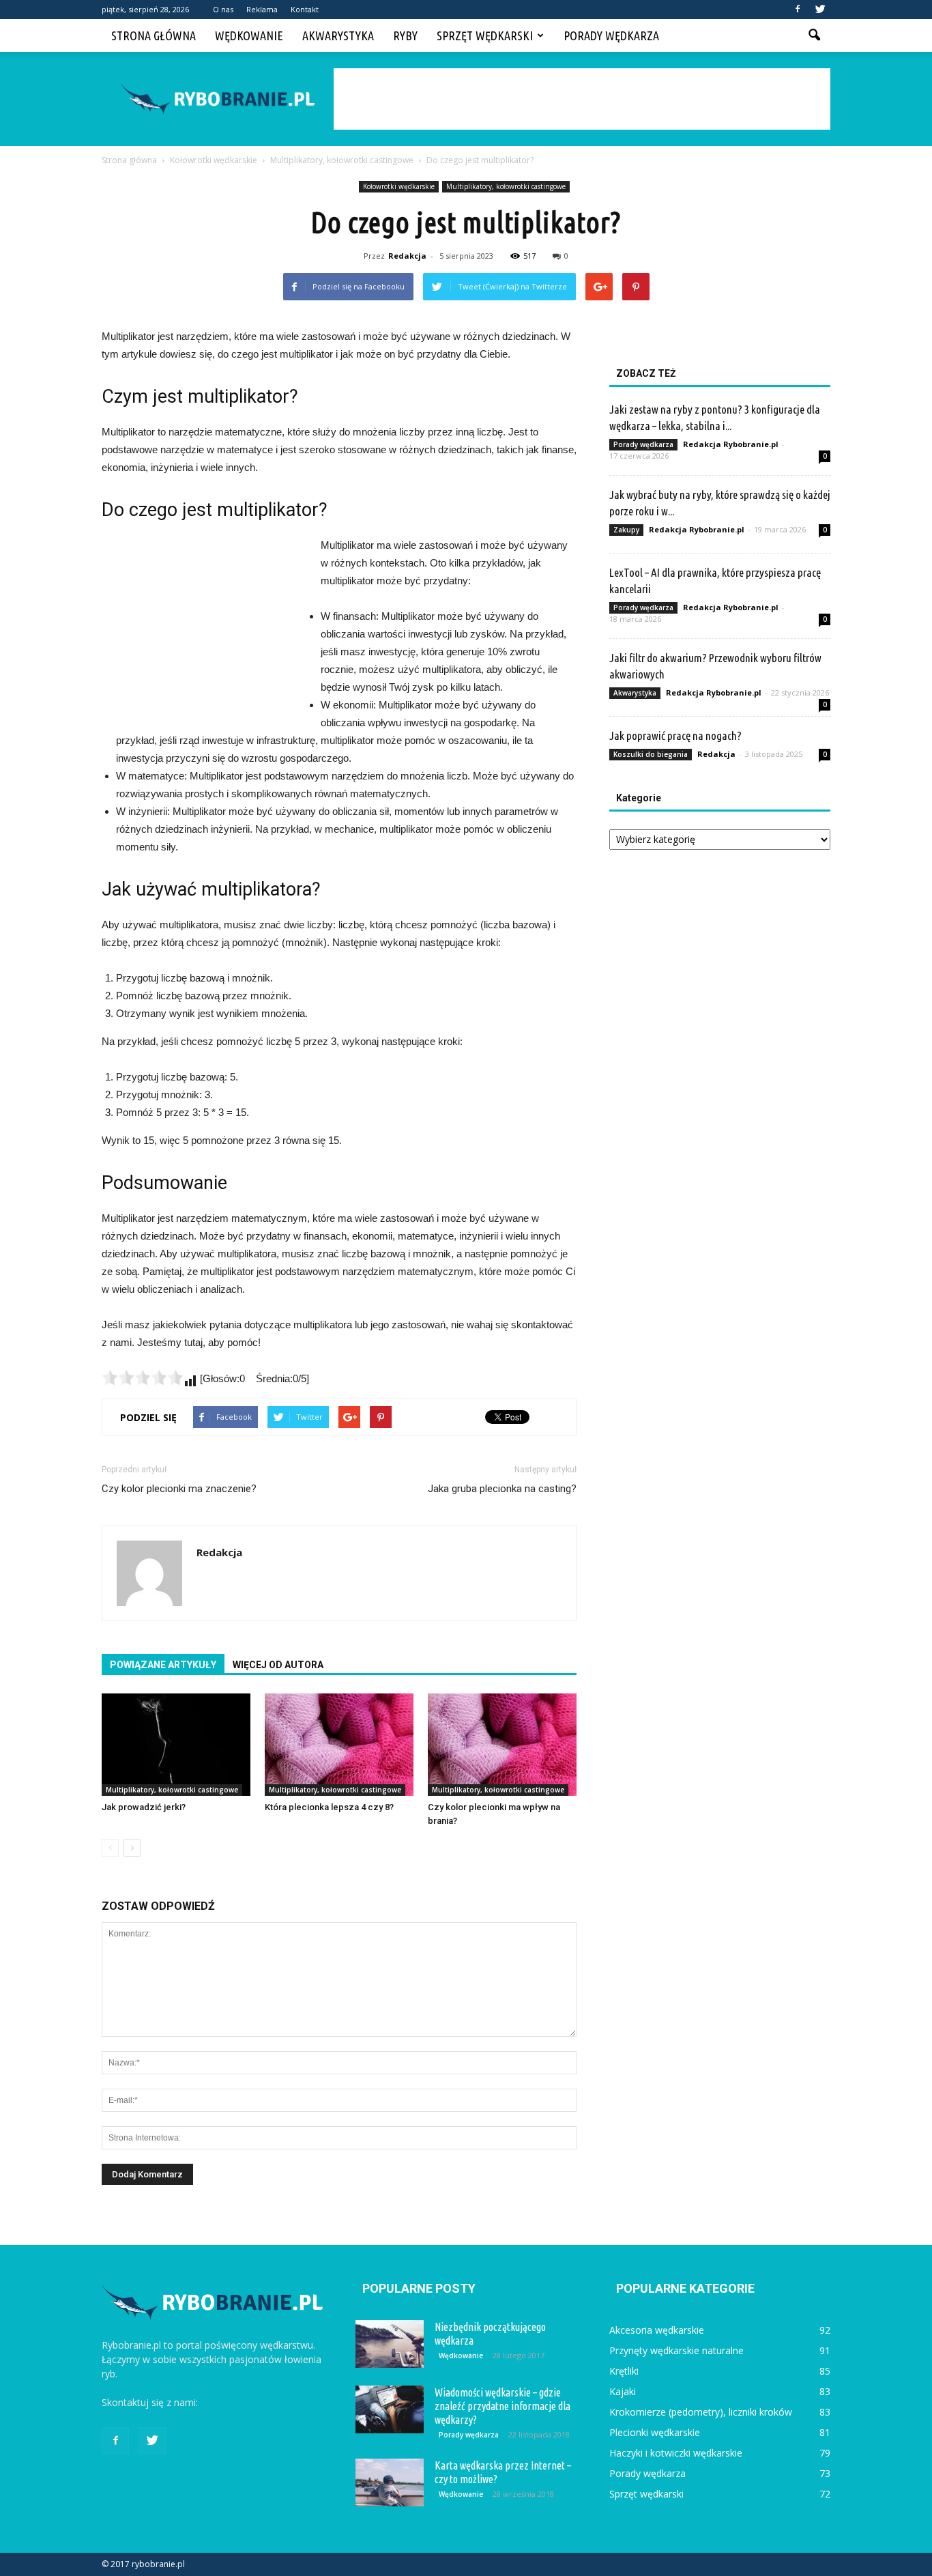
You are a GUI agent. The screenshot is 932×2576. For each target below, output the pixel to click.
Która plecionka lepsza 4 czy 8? (329, 1807)
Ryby (405, 35)
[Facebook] (798, 10)
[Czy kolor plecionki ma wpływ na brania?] (502, 1745)
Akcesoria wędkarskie (657, 2330)
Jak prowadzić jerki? (144, 1807)
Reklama (262, 9)
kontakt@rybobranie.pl (250, 2402)
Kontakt (305, 9)
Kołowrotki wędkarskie (399, 186)
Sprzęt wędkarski (485, 35)
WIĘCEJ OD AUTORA (278, 1665)
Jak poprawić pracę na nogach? (675, 735)
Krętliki (624, 2371)
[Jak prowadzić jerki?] (176, 1745)
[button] (814, 35)
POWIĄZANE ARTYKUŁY (163, 1665)
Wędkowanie (249, 35)
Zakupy (626, 530)
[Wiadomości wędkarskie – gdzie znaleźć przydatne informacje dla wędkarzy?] (390, 2409)
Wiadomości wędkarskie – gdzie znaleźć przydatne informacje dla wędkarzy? (503, 2406)
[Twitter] (820, 10)
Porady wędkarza (611, 35)
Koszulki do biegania (651, 754)
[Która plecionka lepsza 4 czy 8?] (339, 1745)
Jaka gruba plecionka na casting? (502, 1489)
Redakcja (407, 256)
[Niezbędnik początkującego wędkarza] (390, 2344)
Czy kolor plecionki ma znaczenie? (179, 1489)
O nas (223, 9)
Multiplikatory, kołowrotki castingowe (506, 186)
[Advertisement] (582, 99)
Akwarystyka (338, 35)
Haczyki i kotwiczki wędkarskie (676, 2453)
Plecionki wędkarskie (655, 2432)
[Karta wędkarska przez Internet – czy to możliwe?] (390, 2482)
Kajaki (623, 2391)
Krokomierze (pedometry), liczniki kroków (701, 2412)
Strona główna (154, 35)
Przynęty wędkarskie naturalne (676, 2350)
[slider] (143, 1377)
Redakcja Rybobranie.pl (731, 444)
